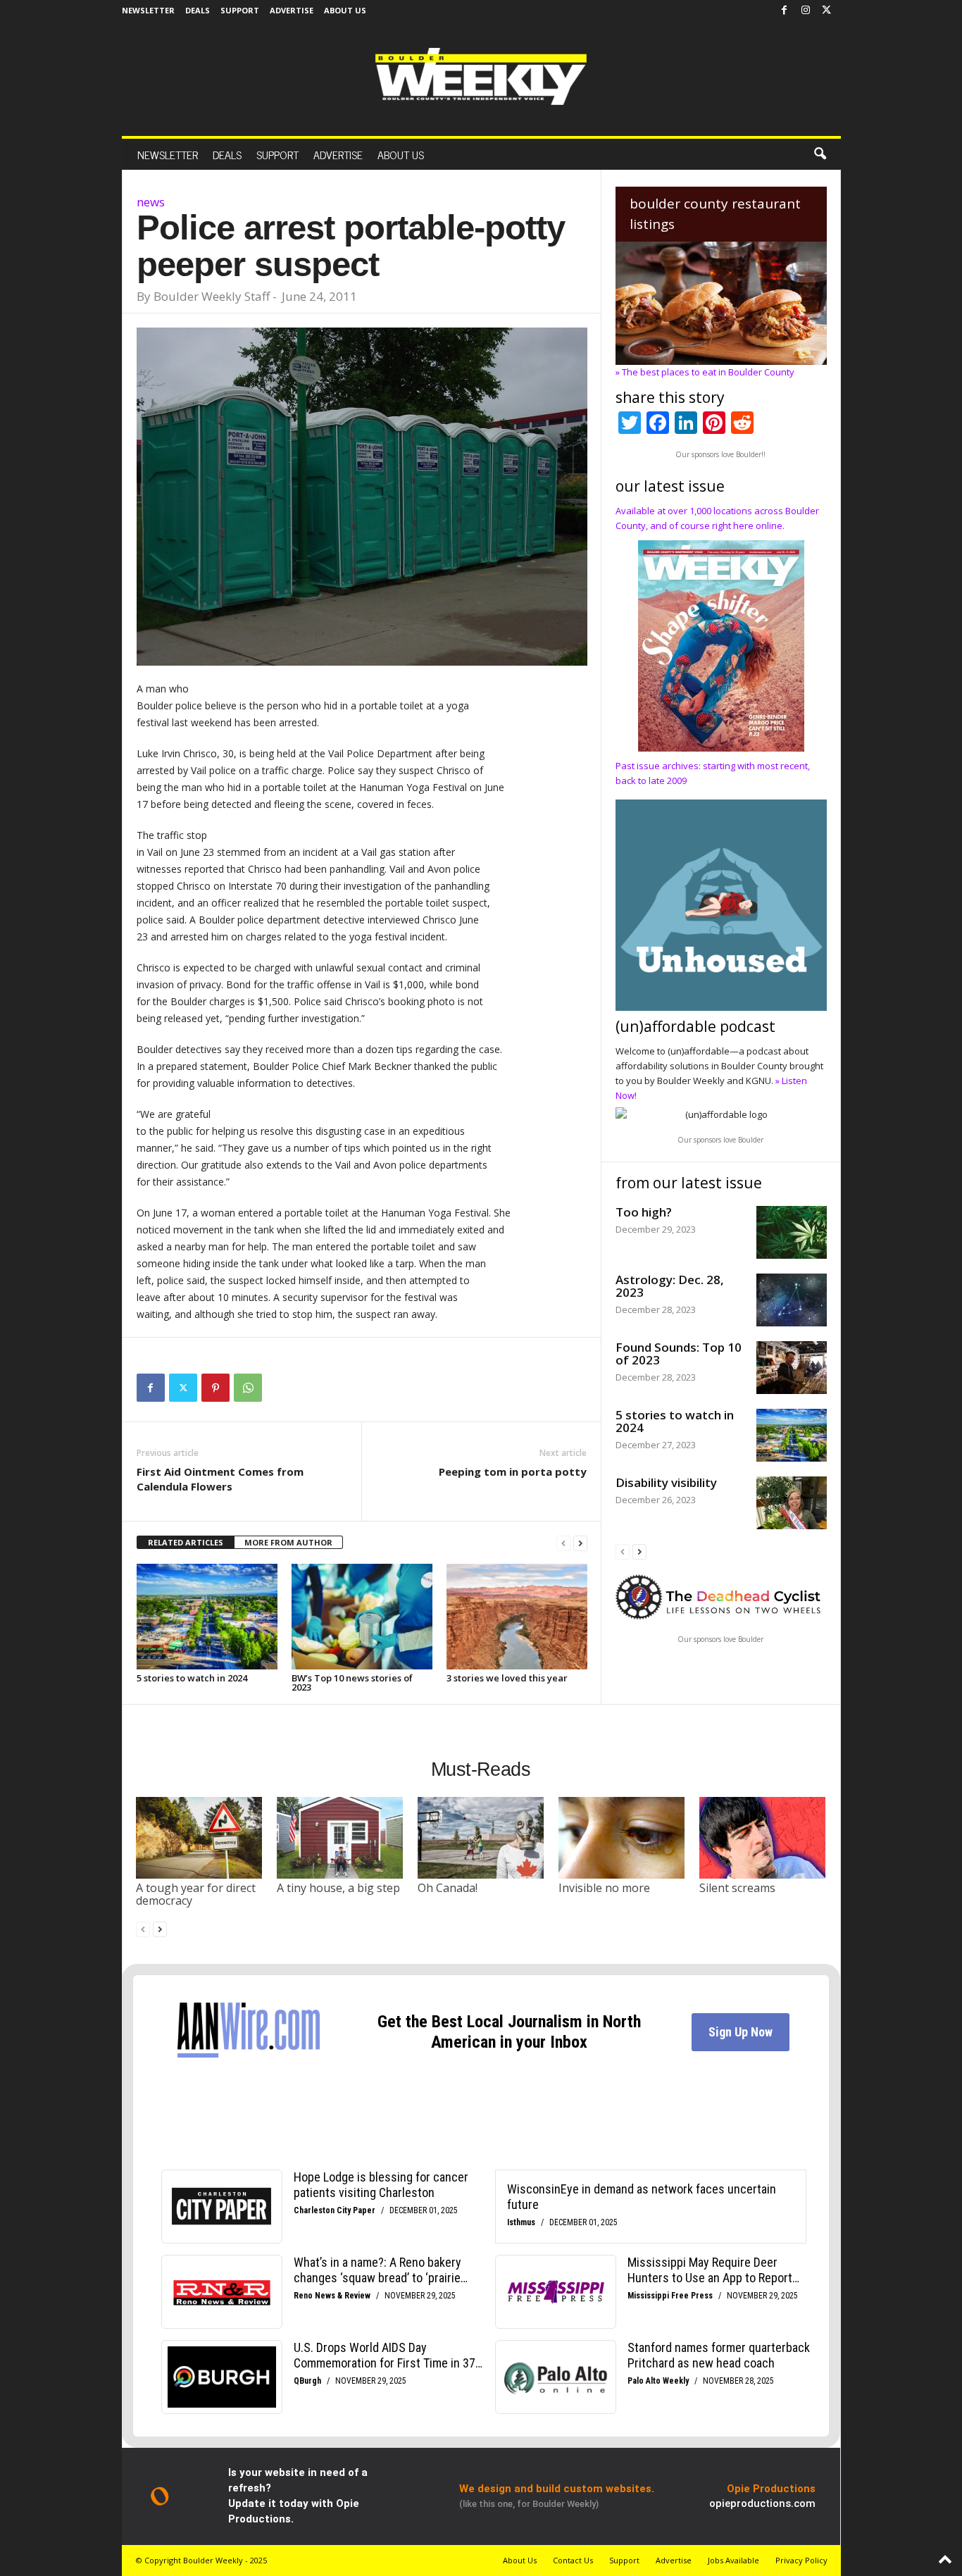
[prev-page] (563, 1543)
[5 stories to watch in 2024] (207, 1617)
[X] (827, 11)
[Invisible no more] (622, 1838)
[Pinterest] (215, 1388)
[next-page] (580, 1543)
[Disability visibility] (792, 1503)
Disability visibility (666, 1482)
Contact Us (573, 2560)
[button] (820, 154)
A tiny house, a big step (338, 1888)
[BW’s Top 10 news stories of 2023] (362, 1617)
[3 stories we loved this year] (517, 1617)
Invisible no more (604, 1888)
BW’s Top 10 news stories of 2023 (352, 1682)
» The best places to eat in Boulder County (705, 372)
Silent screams (737, 1888)
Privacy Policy (801, 2560)
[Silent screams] (763, 1838)
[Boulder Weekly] (481, 76)
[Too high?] (792, 1232)
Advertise (292, 10)
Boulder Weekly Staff (212, 296)
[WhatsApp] (248, 1388)
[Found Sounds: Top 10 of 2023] (792, 1368)
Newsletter (148, 10)
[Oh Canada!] (481, 1838)
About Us (345, 10)
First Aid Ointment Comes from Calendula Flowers (220, 1479)
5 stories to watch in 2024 (192, 1678)
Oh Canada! (448, 1888)
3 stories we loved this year (507, 1678)
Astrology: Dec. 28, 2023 (670, 1286)
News (151, 202)
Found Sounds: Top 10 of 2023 (679, 1354)
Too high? (644, 1212)
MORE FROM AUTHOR (288, 1542)
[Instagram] (806, 11)
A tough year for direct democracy (196, 1894)
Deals (198, 10)
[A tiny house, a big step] (340, 1838)
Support (240, 10)
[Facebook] (785, 11)
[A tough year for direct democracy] (199, 1838)
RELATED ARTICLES (186, 1542)
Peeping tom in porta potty (513, 1471)
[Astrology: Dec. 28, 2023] (792, 1300)
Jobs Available (733, 2560)
